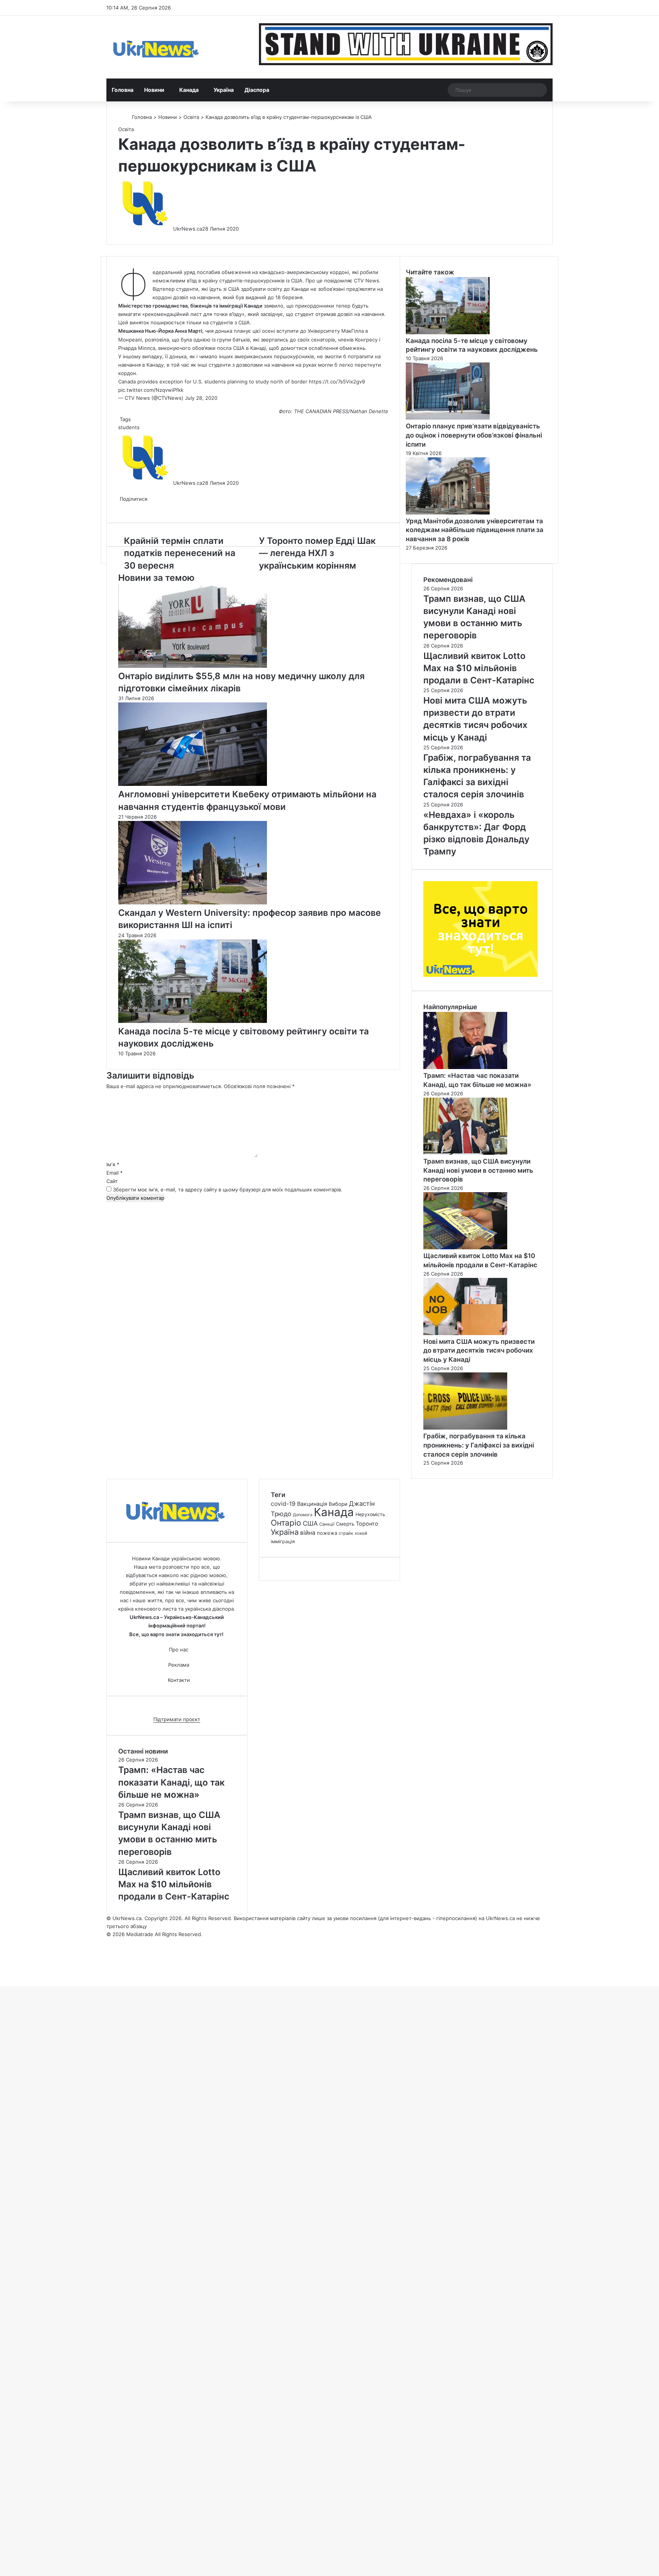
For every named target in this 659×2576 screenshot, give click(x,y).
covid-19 (283, 1504)
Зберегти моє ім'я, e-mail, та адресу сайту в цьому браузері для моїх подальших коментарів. (228, 1189)
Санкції (327, 1524)
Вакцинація (312, 1504)
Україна (224, 90)
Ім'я (113, 1164)
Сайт (112, 1181)
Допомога (303, 1515)
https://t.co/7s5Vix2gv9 (337, 382)
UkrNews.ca (188, 229)
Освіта (191, 117)
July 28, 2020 (201, 398)
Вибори (338, 1504)
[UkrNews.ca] (156, 47)
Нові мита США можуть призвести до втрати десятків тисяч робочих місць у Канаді (479, 1351)
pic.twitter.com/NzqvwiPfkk (151, 390)
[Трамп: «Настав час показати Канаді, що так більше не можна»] (465, 1067)
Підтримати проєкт (177, 1719)
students (129, 427)
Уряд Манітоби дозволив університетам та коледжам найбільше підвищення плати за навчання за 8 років (475, 530)
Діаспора (257, 90)
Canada (127, 382)
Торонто (367, 1524)
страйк (346, 1533)
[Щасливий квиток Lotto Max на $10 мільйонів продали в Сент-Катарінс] (465, 1247)
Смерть (345, 1524)
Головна (123, 90)
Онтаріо (286, 1523)
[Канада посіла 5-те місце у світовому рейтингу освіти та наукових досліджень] (193, 1021)
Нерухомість (370, 1514)
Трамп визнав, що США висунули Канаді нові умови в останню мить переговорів (478, 1170)
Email (115, 1173)
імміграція (283, 1541)
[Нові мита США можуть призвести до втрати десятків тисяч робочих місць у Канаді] (465, 1333)
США (310, 1523)
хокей (361, 1533)
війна (308, 1533)
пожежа (327, 1533)
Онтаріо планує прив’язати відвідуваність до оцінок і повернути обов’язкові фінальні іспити (474, 435)
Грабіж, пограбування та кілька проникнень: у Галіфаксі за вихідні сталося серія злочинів (479, 1445)
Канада (189, 90)
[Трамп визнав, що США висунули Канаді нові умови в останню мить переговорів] (465, 1153)
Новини (154, 90)
